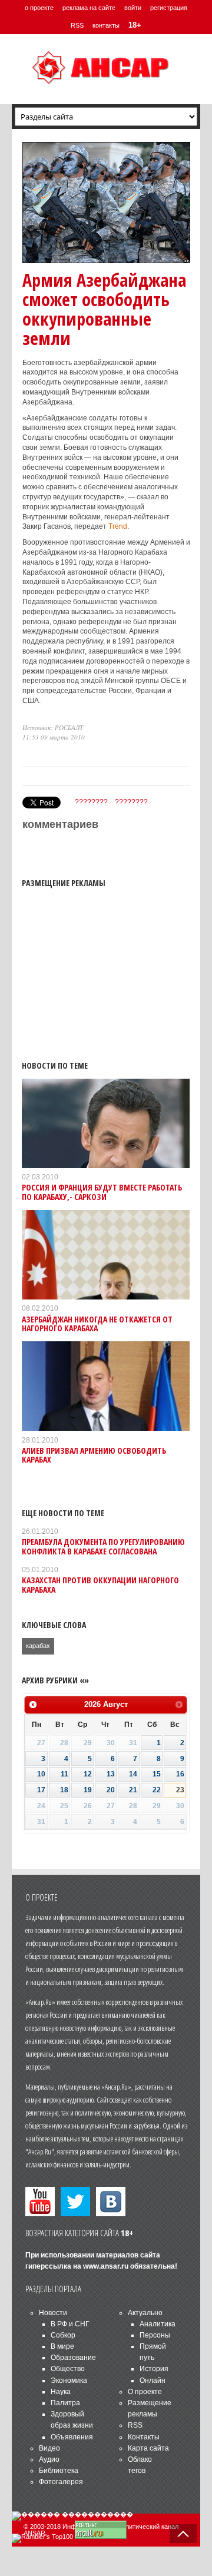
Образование (73, 2358)
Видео (49, 2448)
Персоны (155, 2335)
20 (111, 1790)
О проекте (145, 2392)
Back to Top (183, 2534)
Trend (118, 526)
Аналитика (158, 2324)
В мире (62, 2346)
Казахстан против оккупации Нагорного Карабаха (100, 1584)
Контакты (144, 2437)
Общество (68, 2369)
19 (88, 1790)
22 (157, 1790)
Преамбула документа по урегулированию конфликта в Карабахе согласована (103, 1546)
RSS (77, 25)
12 (88, 1774)
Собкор (63, 2335)
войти (133, 8)
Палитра (65, 2403)
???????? (91, 802)
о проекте (39, 8)
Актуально (145, 2313)
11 (64, 1774)
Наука (61, 2392)
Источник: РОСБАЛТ (53, 727)
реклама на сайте (89, 8)
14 (133, 1774)
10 (41, 1774)
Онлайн (153, 2381)
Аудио (49, 2459)
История (154, 2369)
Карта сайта (148, 2448)
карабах (38, 1646)
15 (157, 1774)
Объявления (72, 2437)
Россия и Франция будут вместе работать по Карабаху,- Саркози (102, 1192)
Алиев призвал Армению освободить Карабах (94, 1455)
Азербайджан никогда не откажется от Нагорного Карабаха (97, 1324)
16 (180, 1774)
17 (41, 1790)
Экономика (69, 2381)
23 (180, 1790)
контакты (106, 25)
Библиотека (59, 2471)
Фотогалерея (61, 2482)
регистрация (169, 8)
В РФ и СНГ (70, 2324)
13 (111, 1774)
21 (133, 1790)
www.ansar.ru (106, 2266)
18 (64, 1790)
